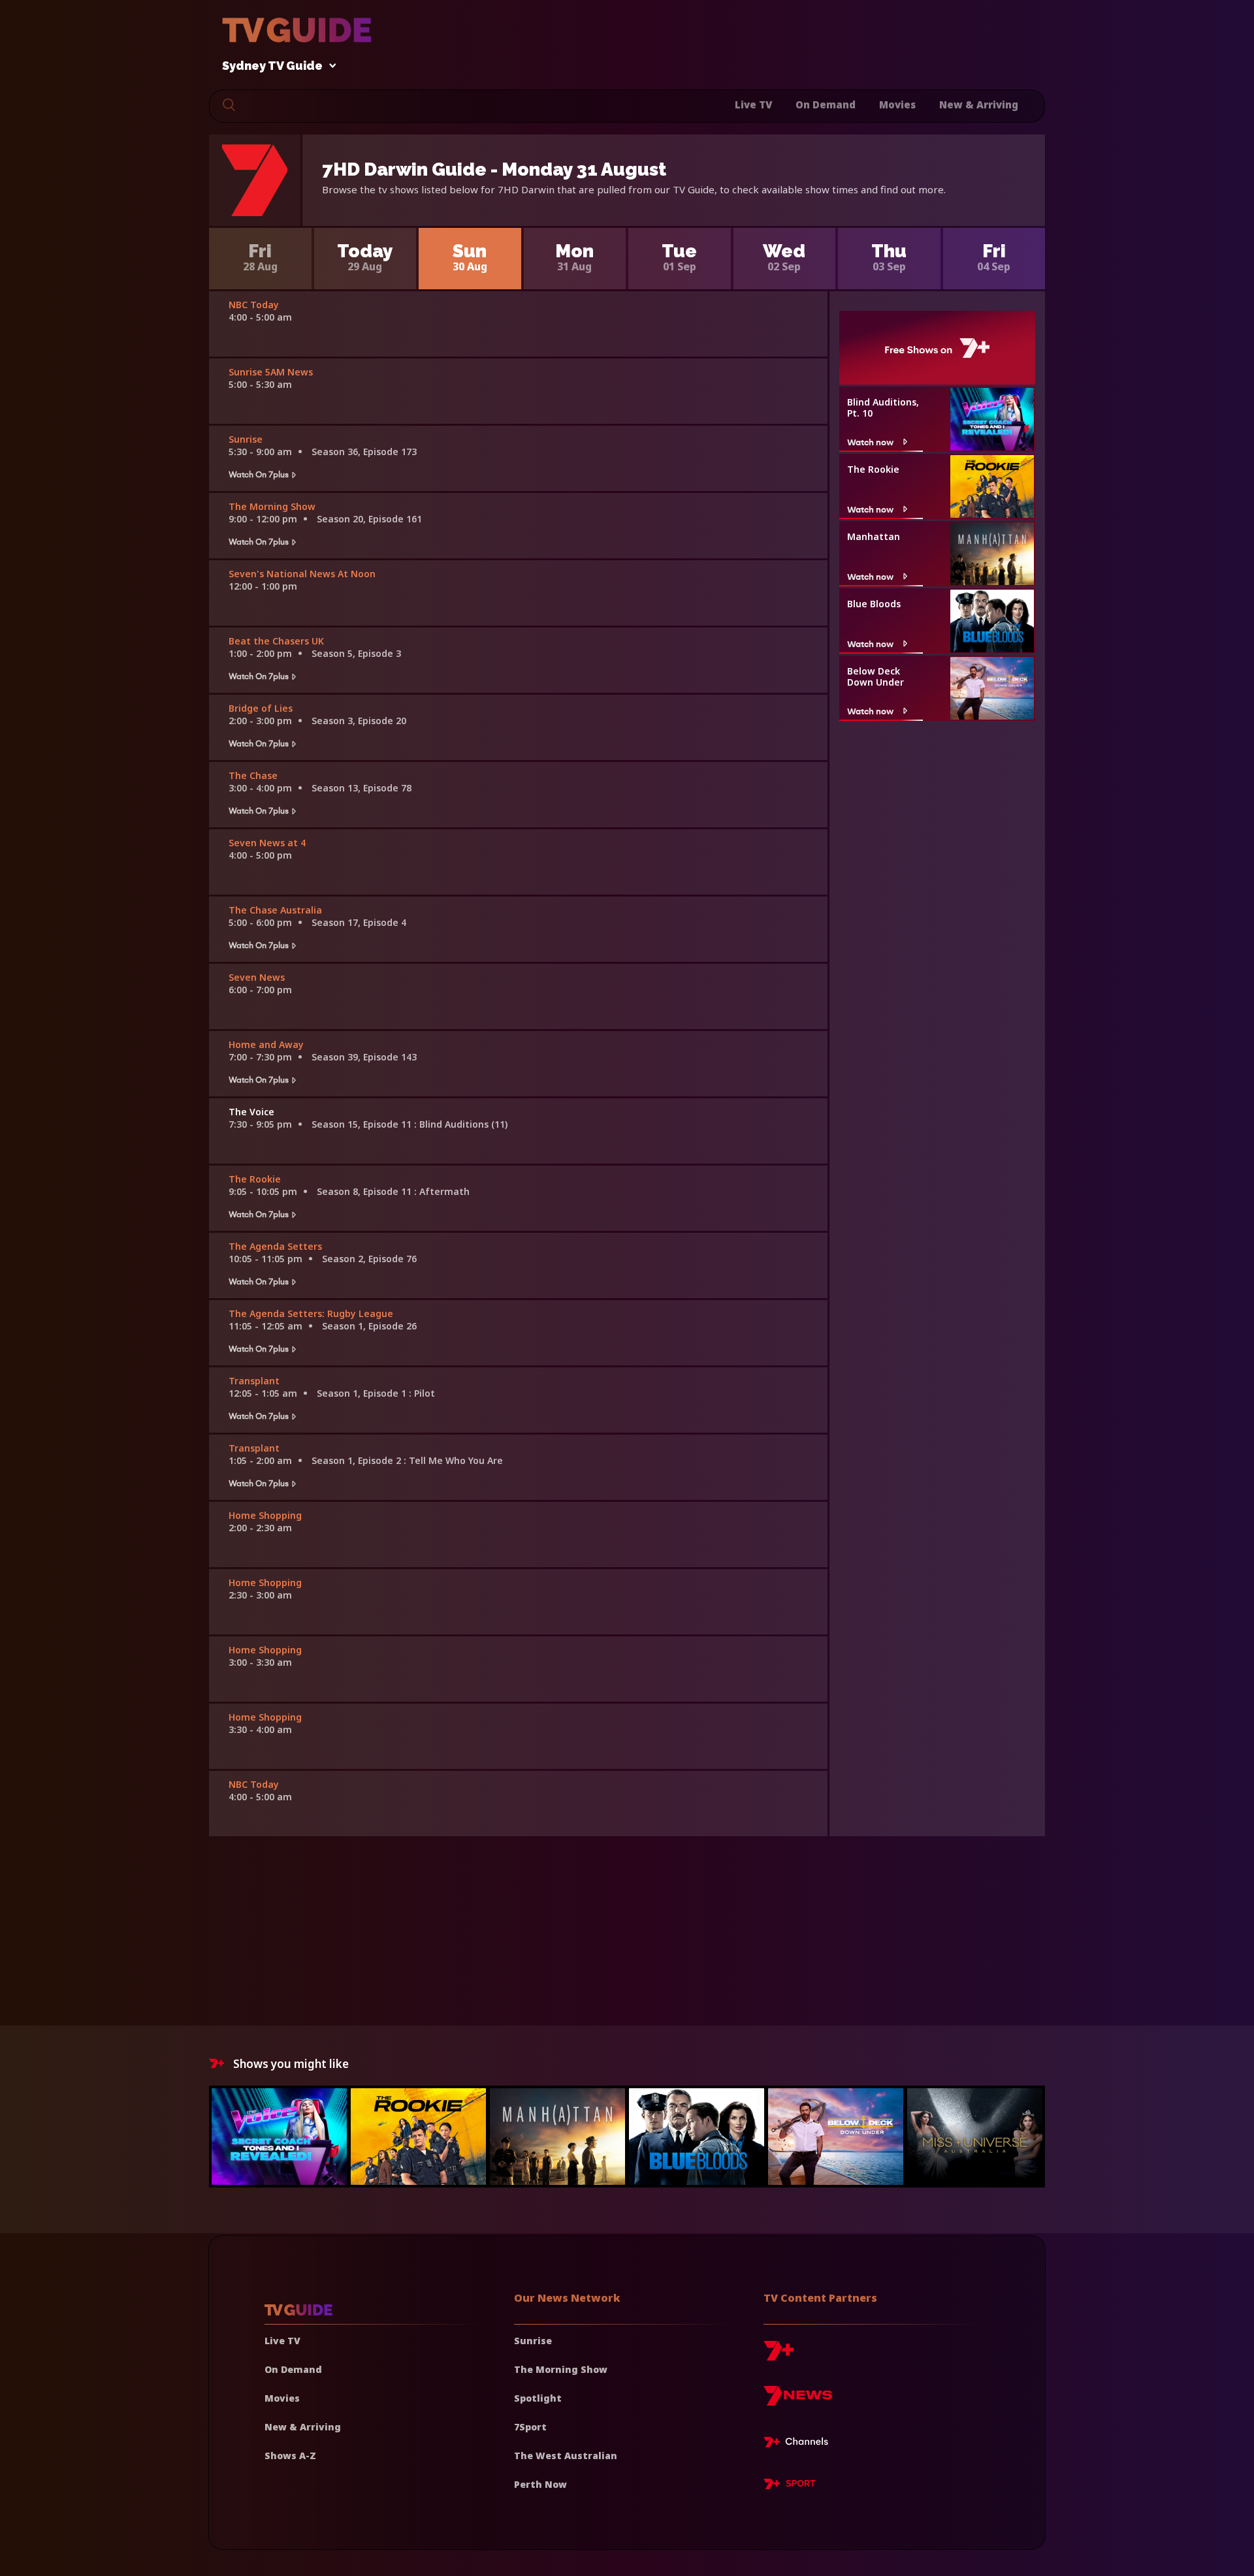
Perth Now (540, 2484)
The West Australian (566, 2456)
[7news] (798, 2401)
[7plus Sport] (790, 2486)
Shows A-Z (290, 2456)
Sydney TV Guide (272, 66)
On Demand (826, 104)
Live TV (753, 104)
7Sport (530, 2427)
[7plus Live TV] (799, 2444)
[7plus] (779, 2356)
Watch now (870, 442)
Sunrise (533, 2341)
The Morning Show (561, 2369)
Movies (897, 104)
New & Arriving (979, 104)
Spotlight (538, 2398)
